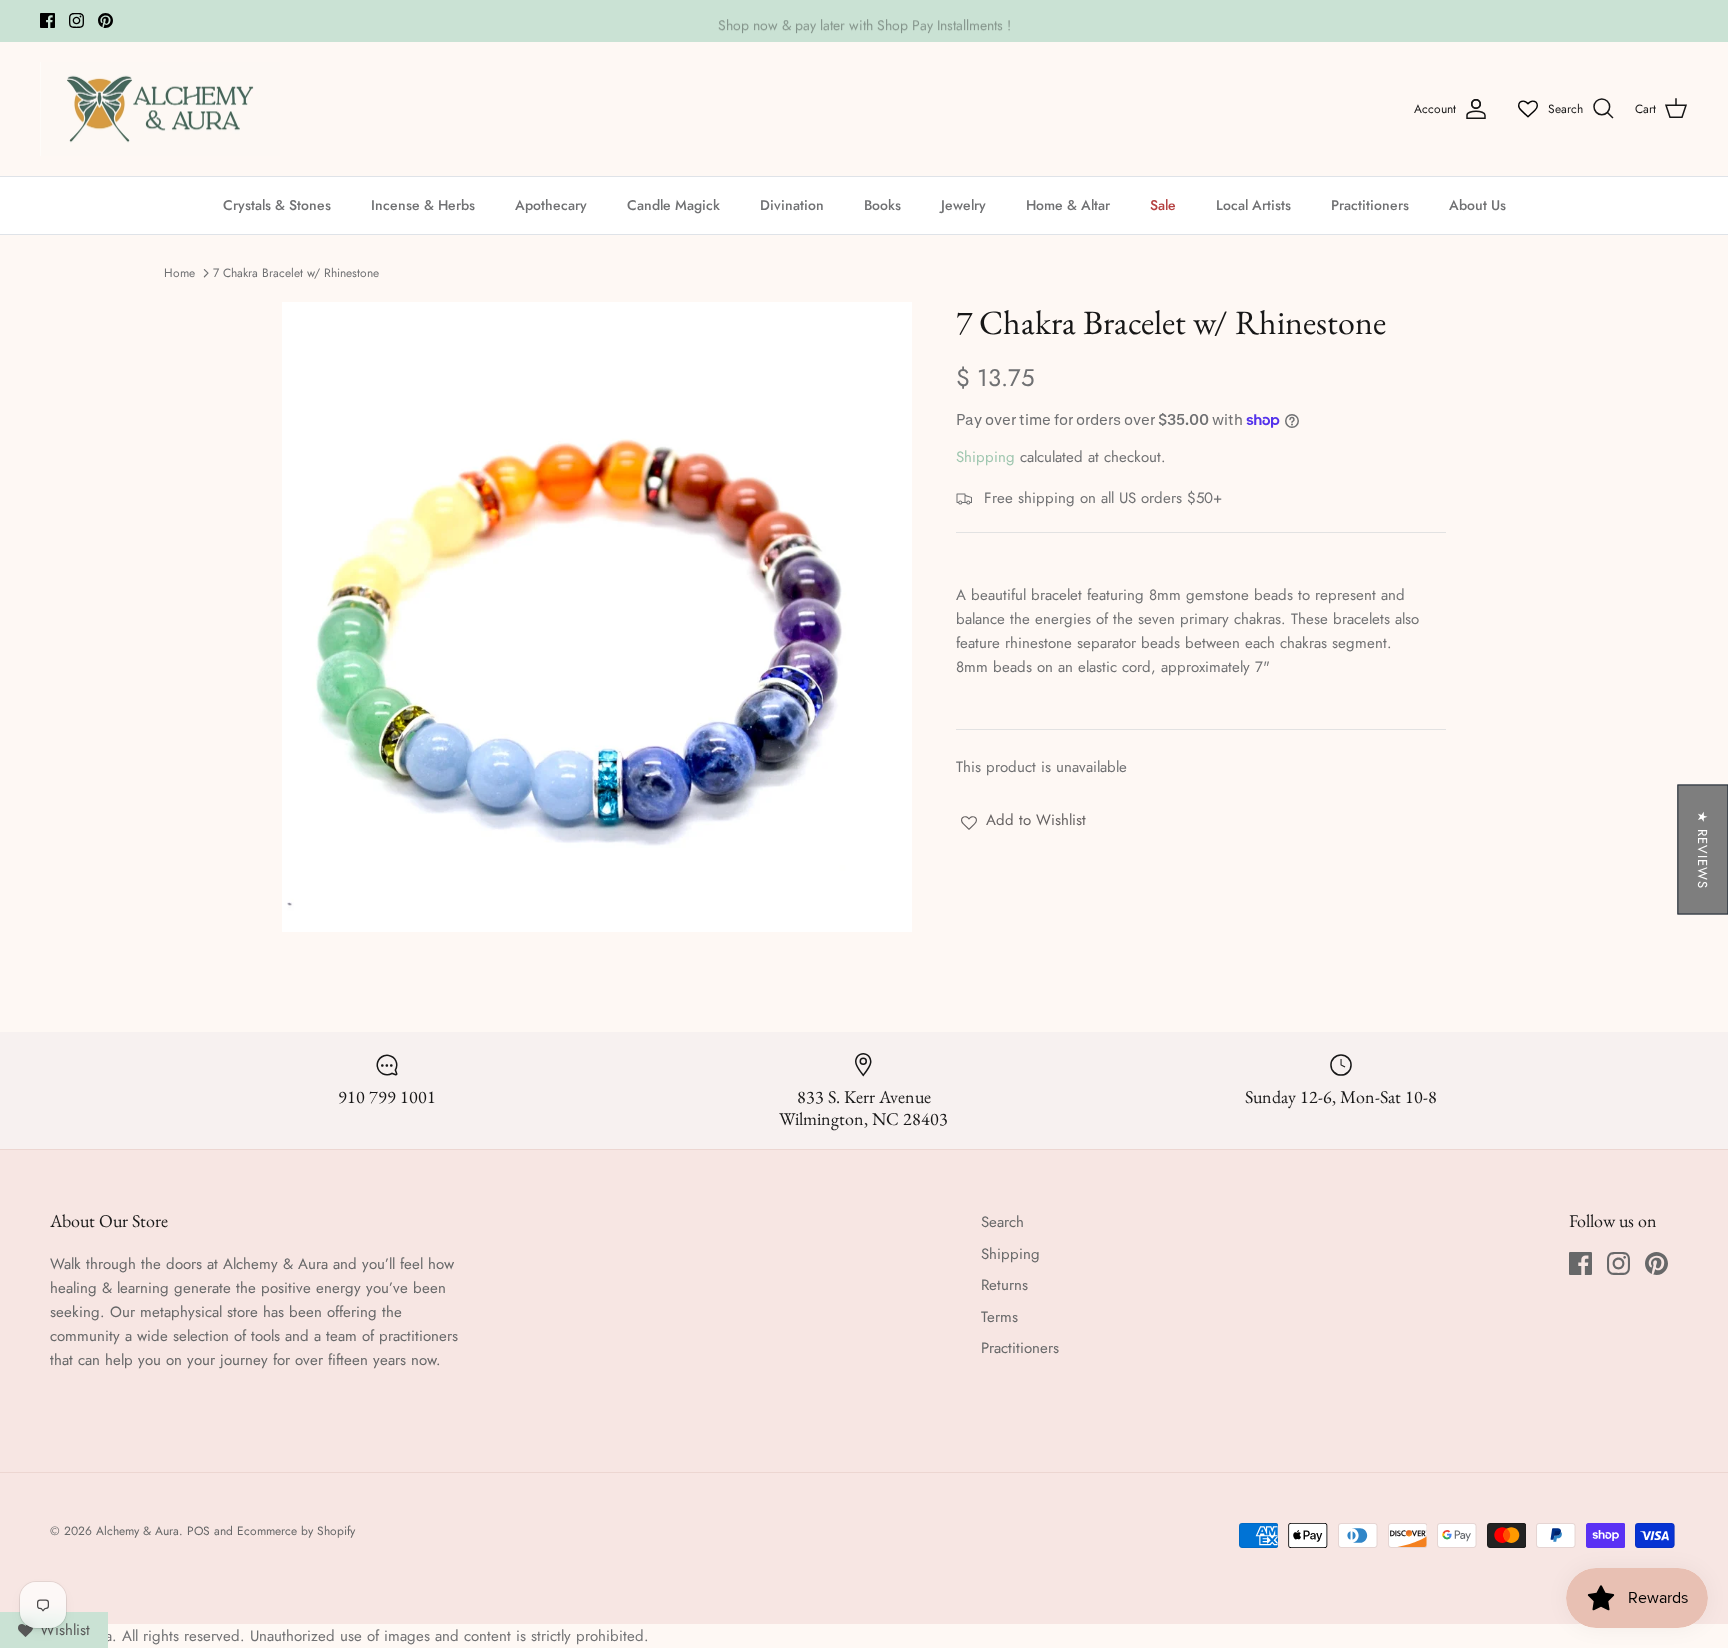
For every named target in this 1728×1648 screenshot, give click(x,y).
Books (882, 205)
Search (1002, 1222)
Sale (1163, 205)
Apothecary (551, 205)
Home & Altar (1068, 205)
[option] (597, 617)
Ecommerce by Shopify (296, 1531)
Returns (1004, 1285)
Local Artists (1253, 205)
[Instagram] (76, 20)
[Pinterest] (105, 20)
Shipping (985, 457)
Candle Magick (673, 205)
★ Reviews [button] (1702, 850)
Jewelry (963, 205)
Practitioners (1370, 205)
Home (179, 273)
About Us (1477, 205)
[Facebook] (47, 20)
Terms (999, 1317)
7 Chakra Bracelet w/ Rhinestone (296, 273)
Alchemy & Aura (137, 1531)
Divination (792, 205)
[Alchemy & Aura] (160, 109)
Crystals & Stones (277, 205)
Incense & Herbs (423, 205)
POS (198, 1531)
